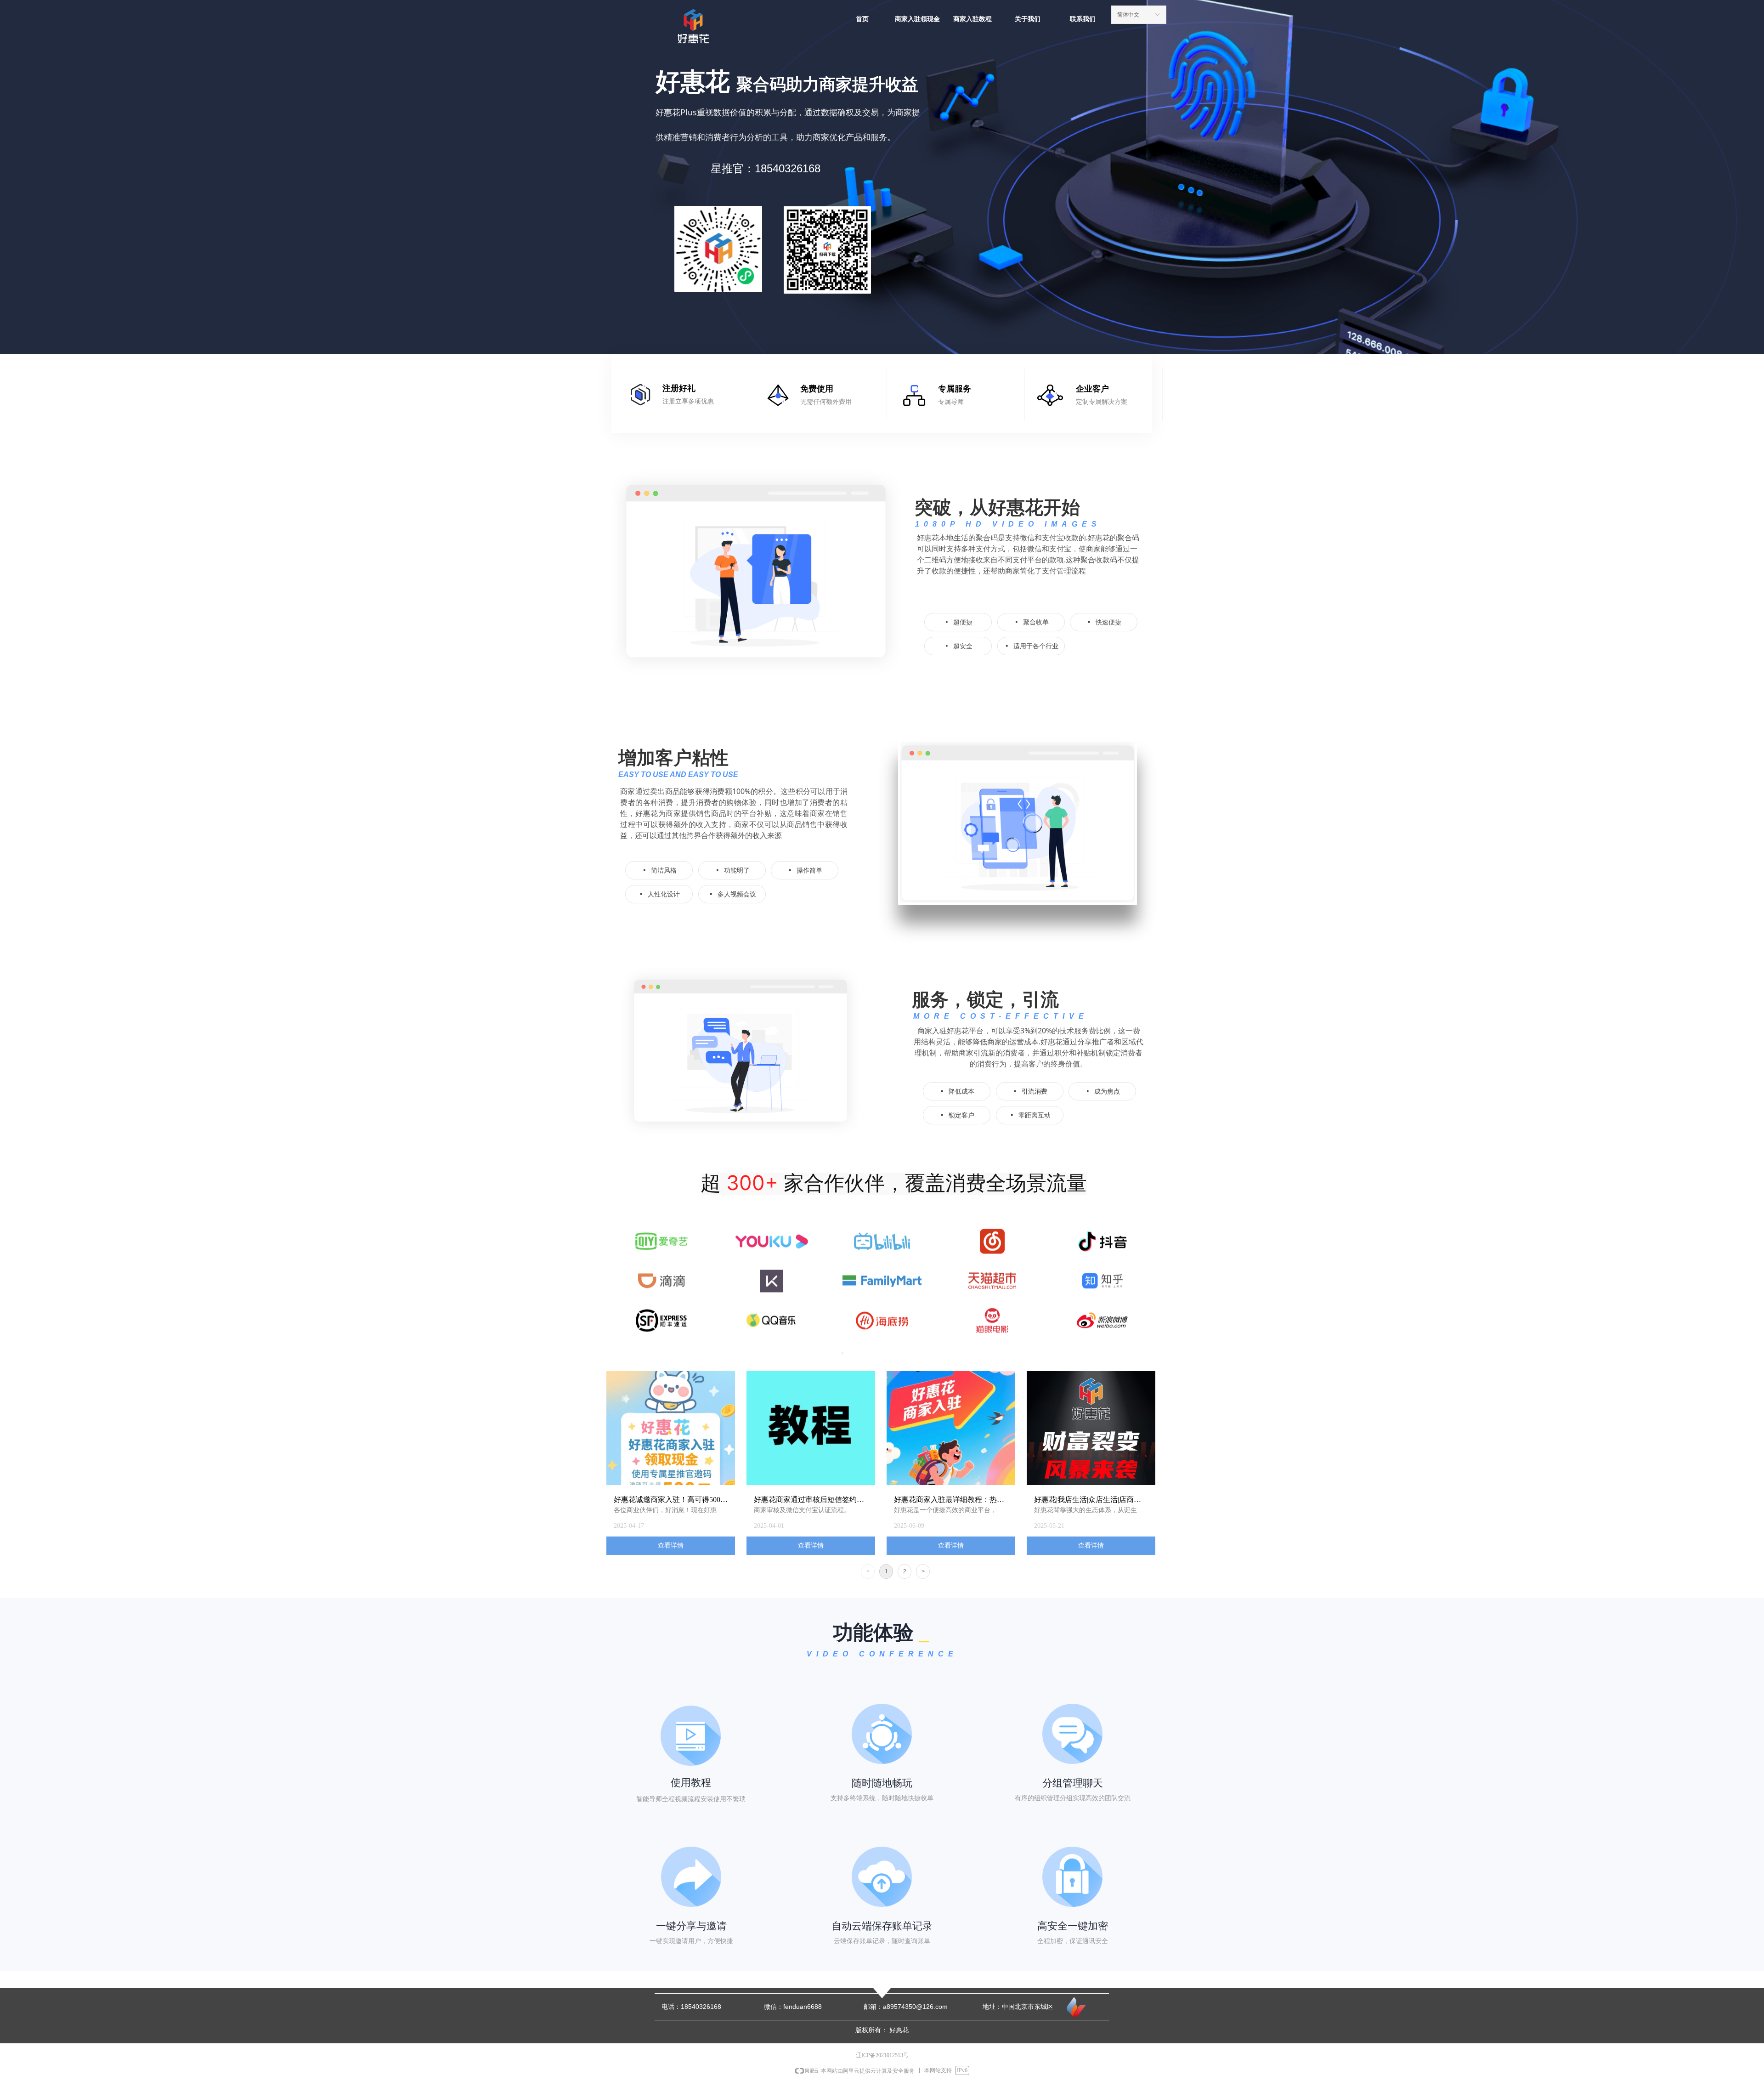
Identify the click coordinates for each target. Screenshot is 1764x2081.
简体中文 (1128, 15)
